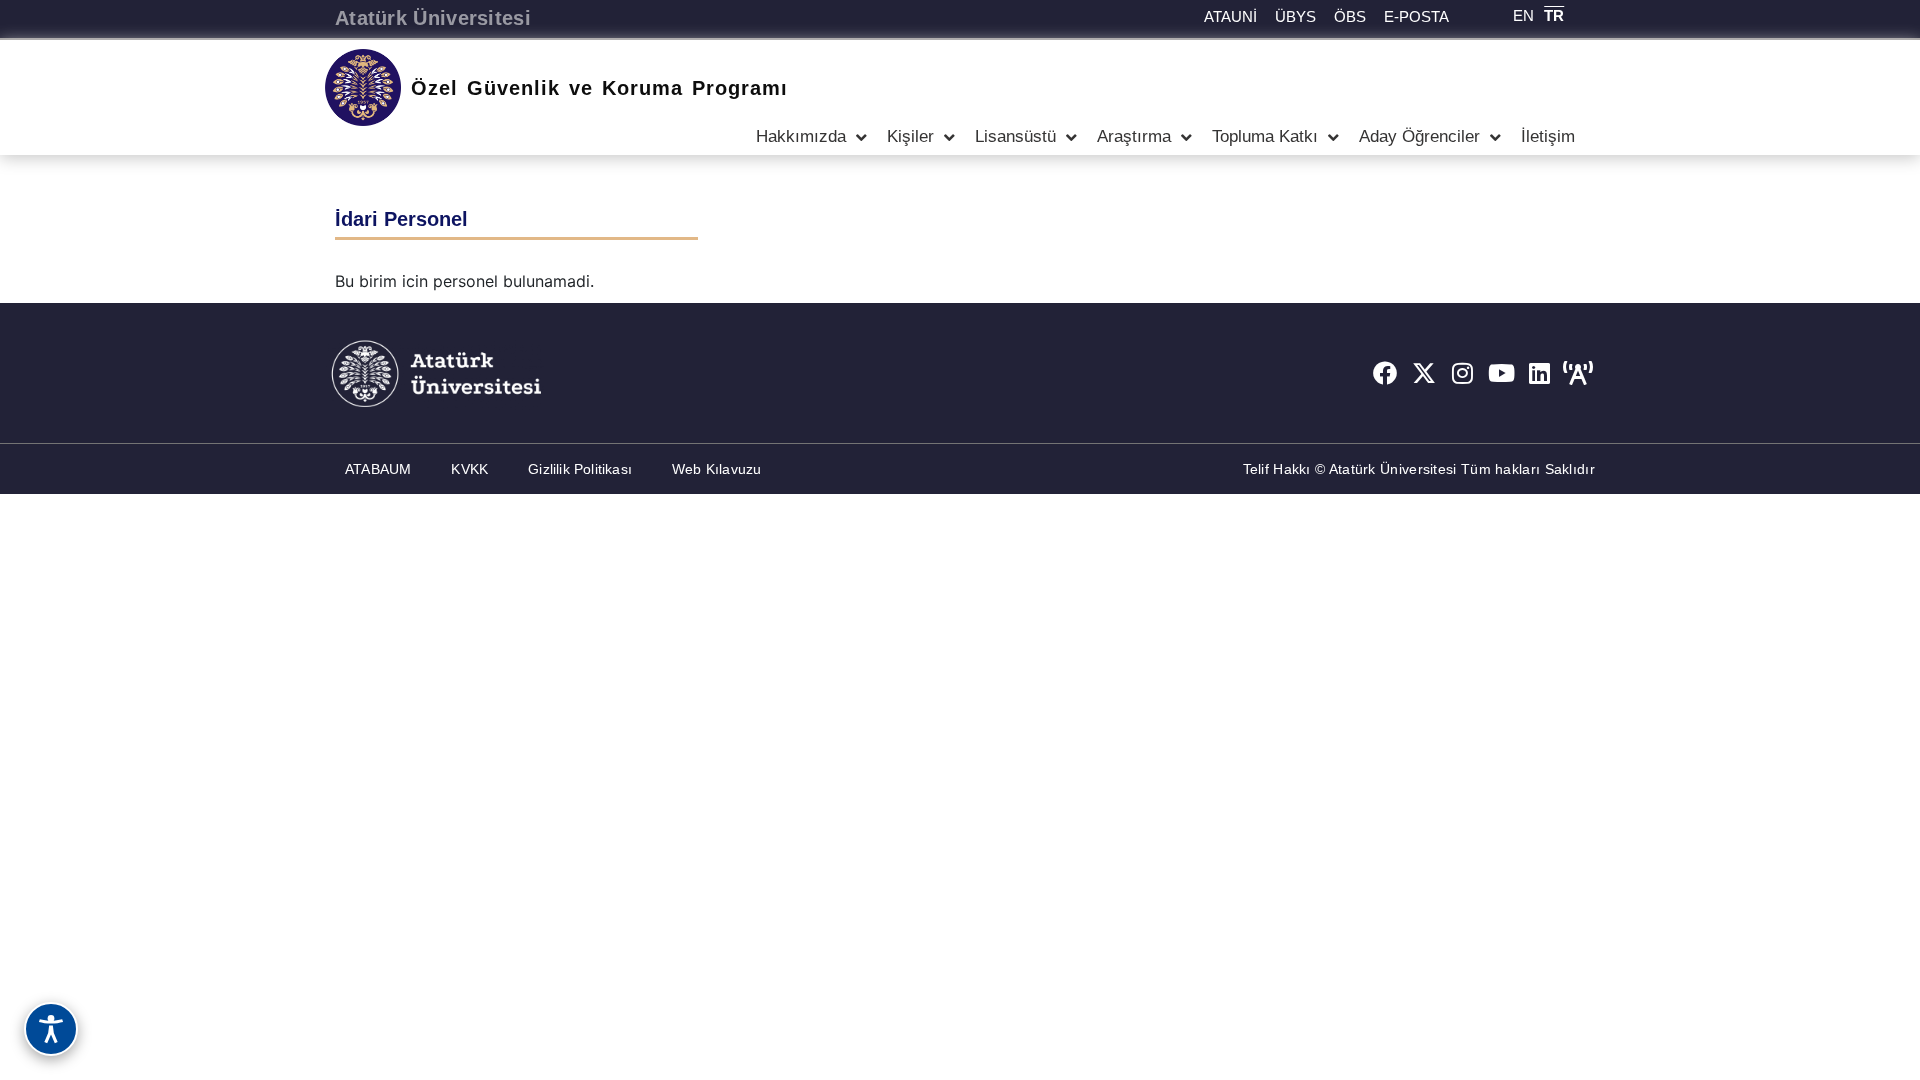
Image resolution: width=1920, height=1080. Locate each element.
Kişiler (910, 136)
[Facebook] (1385, 373)
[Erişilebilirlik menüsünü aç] (51, 1029)
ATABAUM (378, 469)
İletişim (1548, 136)
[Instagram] (1463, 373)
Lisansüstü (1015, 136)
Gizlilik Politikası (580, 469)
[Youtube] (1501, 373)
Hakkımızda (801, 136)
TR (1554, 15)
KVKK (469, 469)
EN (1523, 15)
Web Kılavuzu (716, 469)
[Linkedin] (1540, 373)
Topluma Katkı (1265, 136)
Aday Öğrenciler (1419, 136)
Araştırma (1134, 136)
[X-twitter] (1424, 373)
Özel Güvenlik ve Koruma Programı (599, 88)
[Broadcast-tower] (1578, 373)
